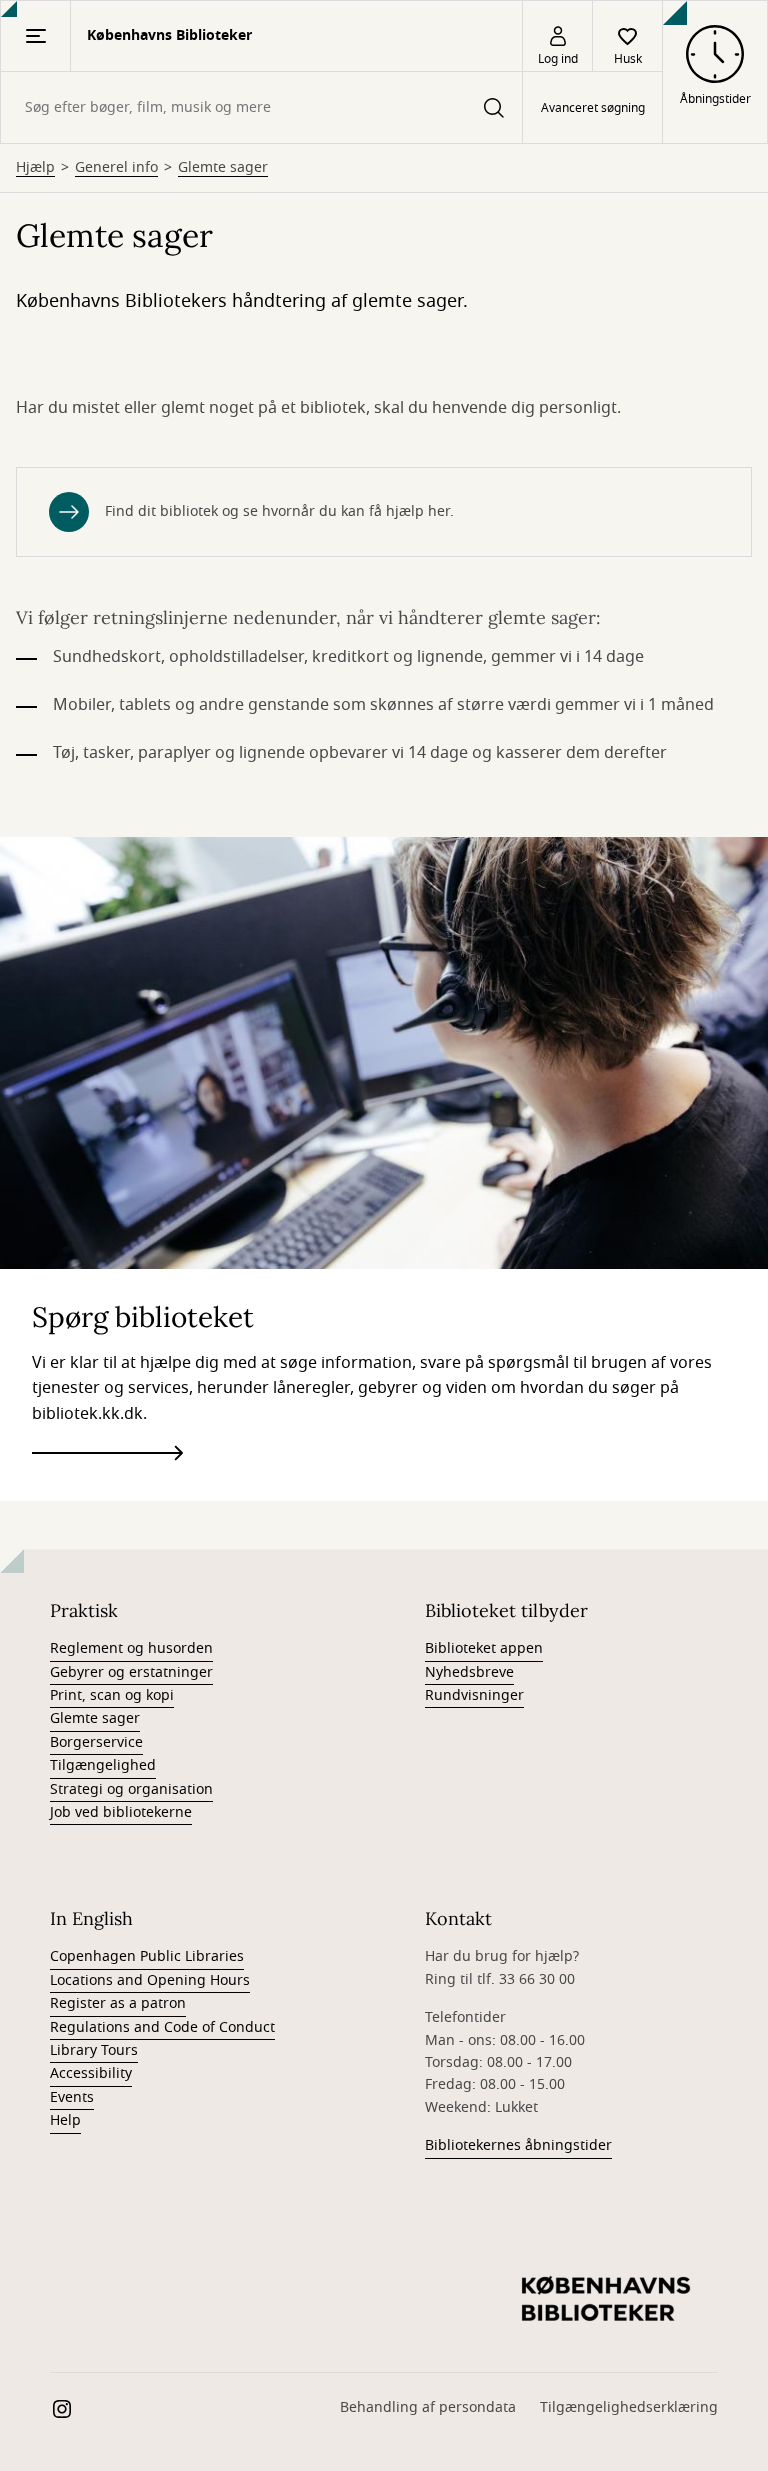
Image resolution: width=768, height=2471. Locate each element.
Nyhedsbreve (469, 1672)
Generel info (116, 168)
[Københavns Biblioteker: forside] (606, 2300)
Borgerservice (96, 1742)
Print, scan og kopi (112, 1695)
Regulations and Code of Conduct (162, 2027)
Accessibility (91, 2073)
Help (65, 2120)
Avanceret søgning (593, 108)
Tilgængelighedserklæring (629, 2407)
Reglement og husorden (131, 1648)
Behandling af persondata (428, 2407)
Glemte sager (223, 168)
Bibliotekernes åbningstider (518, 2145)
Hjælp (35, 168)
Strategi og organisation (131, 1789)
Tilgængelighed (103, 1765)
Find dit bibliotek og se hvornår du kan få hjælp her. (279, 511)
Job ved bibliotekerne (121, 1812)
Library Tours (94, 2050)
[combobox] (261, 107)
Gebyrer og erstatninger (131, 1672)
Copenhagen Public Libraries (147, 1956)
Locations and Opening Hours (150, 1980)
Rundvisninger (474, 1695)
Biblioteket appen (484, 1648)
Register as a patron (118, 2003)
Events (72, 2097)
